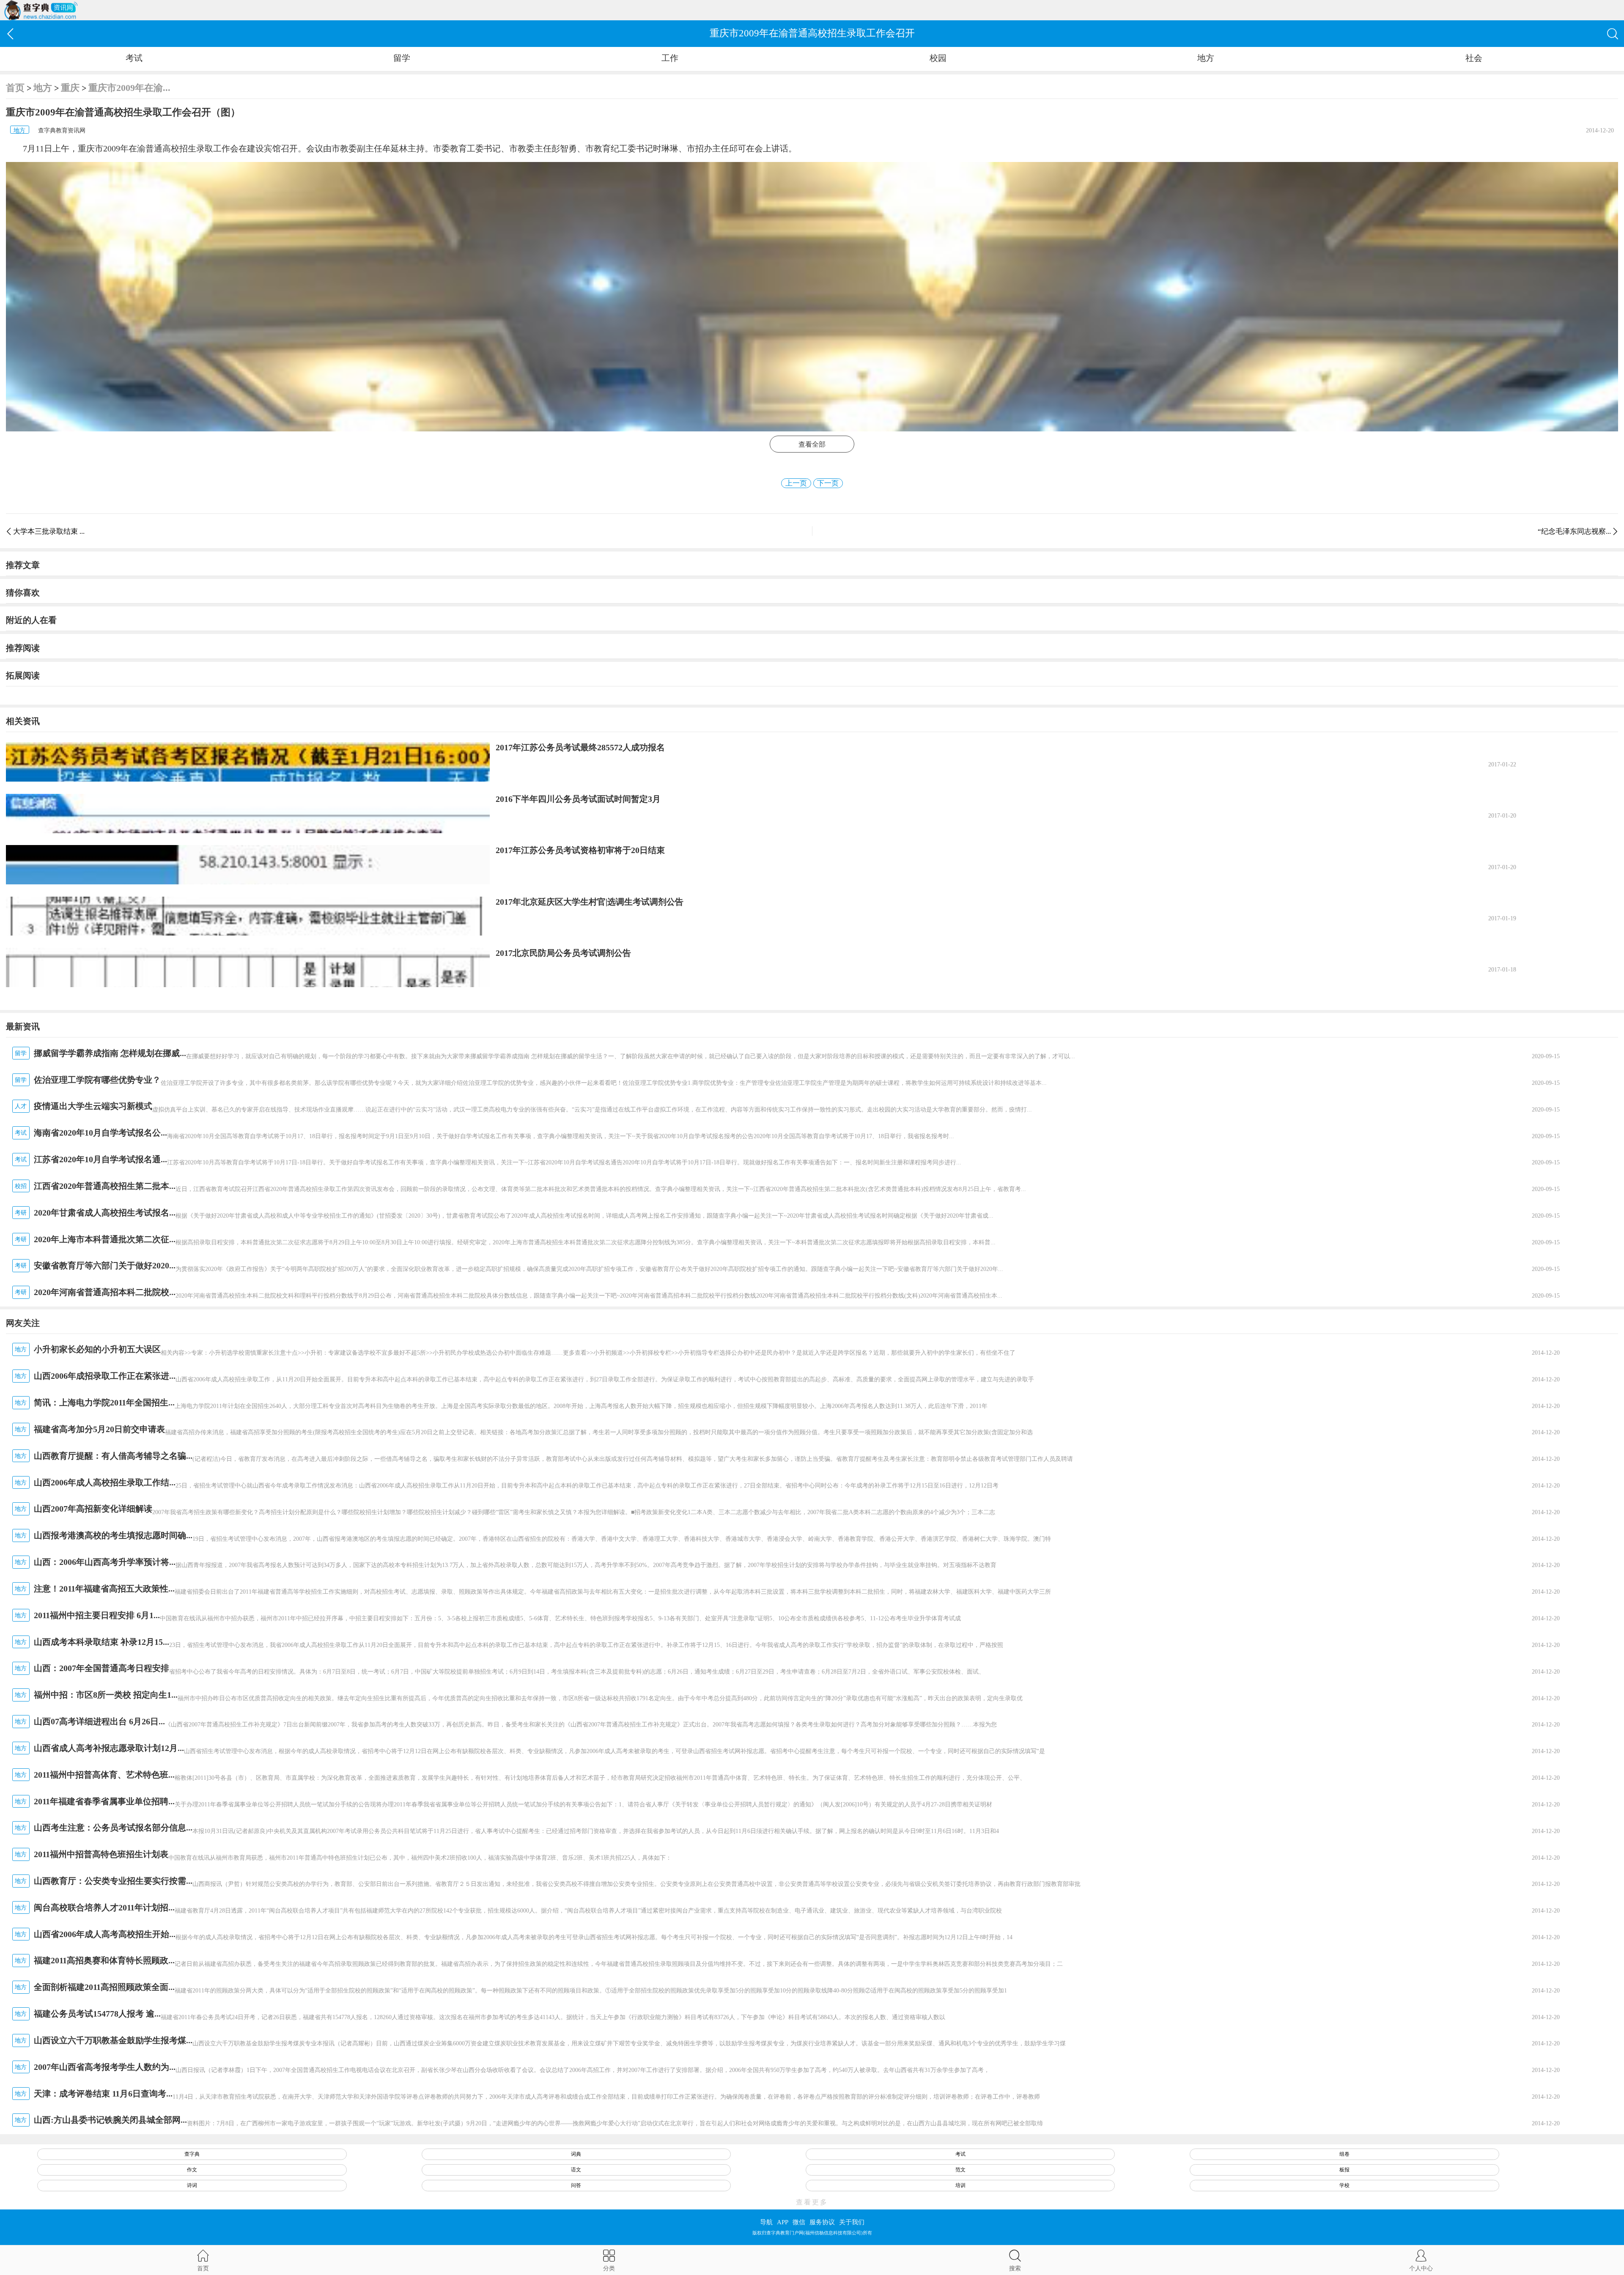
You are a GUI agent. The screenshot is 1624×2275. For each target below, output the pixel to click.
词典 (576, 2154)
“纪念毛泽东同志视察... (1574, 531)
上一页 (796, 483)
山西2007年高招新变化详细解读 (93, 1509)
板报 (1344, 2170)
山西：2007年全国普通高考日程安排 (101, 1668)
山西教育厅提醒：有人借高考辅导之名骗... (113, 1456)
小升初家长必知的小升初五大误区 (97, 1349)
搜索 (1015, 2268)
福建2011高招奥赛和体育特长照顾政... (104, 1960)
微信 (799, 2222)
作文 (192, 2170)
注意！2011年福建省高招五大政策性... (104, 1589)
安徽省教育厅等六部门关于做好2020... (105, 1265)
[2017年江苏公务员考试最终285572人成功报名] (248, 762)
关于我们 (852, 2222)
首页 (15, 88)
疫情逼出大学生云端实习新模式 (93, 1106)
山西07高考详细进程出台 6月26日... (99, 1721)
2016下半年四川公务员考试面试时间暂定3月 (578, 799)
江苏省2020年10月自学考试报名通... (100, 1159)
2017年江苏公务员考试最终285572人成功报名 (580, 747)
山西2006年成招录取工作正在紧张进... (105, 1376)
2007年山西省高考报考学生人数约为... (105, 2067)
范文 (960, 2170)
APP (783, 2222)
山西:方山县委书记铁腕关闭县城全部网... (110, 2120)
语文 (576, 2170)
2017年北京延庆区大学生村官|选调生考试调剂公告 (590, 902)
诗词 (192, 2185)
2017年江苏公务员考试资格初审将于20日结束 (580, 850)
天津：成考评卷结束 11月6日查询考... (103, 2094)
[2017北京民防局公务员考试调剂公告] (248, 967)
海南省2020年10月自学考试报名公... (100, 1133)
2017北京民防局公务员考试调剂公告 (563, 953)
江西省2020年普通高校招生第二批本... (105, 1186)
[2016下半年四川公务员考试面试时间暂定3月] (248, 814)
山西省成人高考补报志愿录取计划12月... (109, 1748)
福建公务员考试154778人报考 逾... (97, 2014)
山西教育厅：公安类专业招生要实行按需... (113, 1881)
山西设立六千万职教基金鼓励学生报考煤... (113, 2040)
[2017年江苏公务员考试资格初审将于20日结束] (248, 865)
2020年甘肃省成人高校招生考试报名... (105, 1213)
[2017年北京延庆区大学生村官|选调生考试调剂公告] (248, 916)
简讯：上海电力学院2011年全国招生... (104, 1402)
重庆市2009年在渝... (129, 88)
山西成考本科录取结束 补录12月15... (101, 1642)
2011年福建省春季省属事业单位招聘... (104, 1801)
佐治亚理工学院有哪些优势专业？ (97, 1080)
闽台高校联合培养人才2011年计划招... (104, 1907)
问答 (576, 2185)
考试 (134, 58)
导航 (766, 2222)
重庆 (70, 88)
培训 (960, 2185)
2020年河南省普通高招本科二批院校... (105, 1292)
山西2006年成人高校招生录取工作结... (105, 1482)
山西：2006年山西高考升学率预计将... (105, 1562)
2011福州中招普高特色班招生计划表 (101, 1854)
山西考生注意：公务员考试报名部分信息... (113, 1828)
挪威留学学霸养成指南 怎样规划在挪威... (110, 1053)
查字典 (192, 2154)
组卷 (1344, 2154)
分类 (609, 2268)
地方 (1206, 58)
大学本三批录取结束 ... (49, 531)
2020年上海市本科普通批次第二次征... (105, 1239)
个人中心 (1421, 2268)
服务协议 (822, 2222)
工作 (670, 58)
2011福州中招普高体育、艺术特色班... (104, 1775)
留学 (402, 58)
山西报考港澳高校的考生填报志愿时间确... (113, 1535)
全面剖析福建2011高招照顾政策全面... (104, 1987)
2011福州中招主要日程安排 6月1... (97, 1615)
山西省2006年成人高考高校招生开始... (105, 1934)
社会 (1474, 58)
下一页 (828, 483)
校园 (938, 58)
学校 (1344, 2185)
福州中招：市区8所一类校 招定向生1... (106, 1695)
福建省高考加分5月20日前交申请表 (99, 1429)
